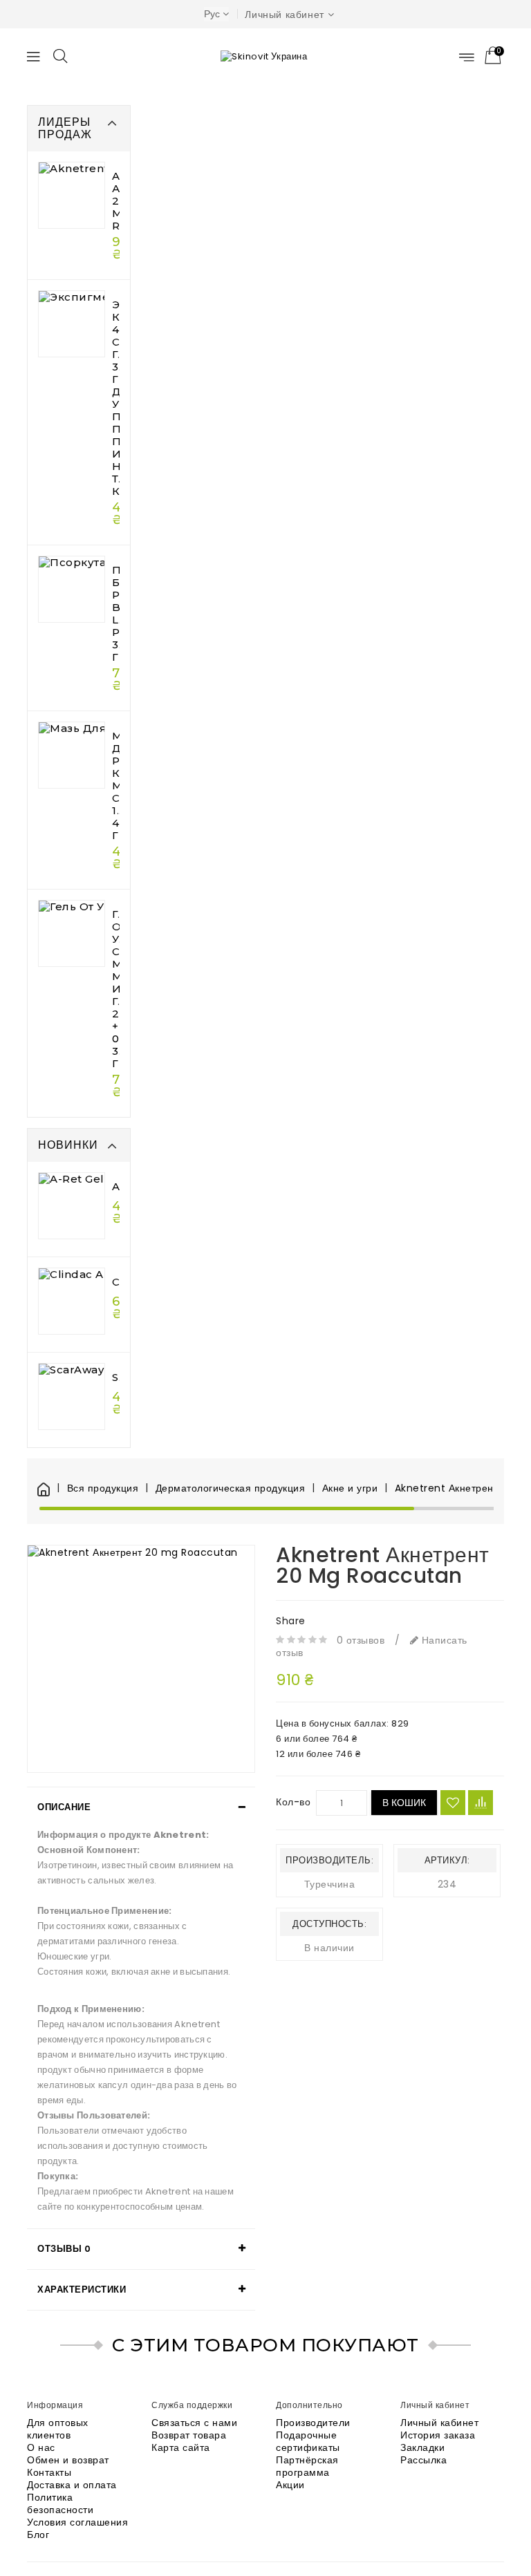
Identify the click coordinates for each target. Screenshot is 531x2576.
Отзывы (64, 2249)
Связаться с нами (194, 2423)
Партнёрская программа (307, 2466)
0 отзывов (361, 1640)
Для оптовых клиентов (58, 2429)
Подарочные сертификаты (308, 2441)
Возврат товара (189, 2435)
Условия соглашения (77, 2522)
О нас (41, 2447)
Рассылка (423, 2460)
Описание (64, 1807)
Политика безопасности (60, 2503)
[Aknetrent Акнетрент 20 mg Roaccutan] (141, 1659)
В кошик (404, 1803)
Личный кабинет (439, 2423)
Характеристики (82, 2290)
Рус (212, 14)
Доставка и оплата (72, 2485)
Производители (313, 2423)
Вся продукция (103, 1488)
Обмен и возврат (68, 2460)
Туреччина (330, 1884)
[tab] (141, 1807)
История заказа (438, 2435)
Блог (38, 2535)
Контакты (49, 2472)
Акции (290, 2485)
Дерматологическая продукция (230, 1488)
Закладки (422, 2447)
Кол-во (293, 1802)
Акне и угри (350, 1488)
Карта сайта (181, 2447)
